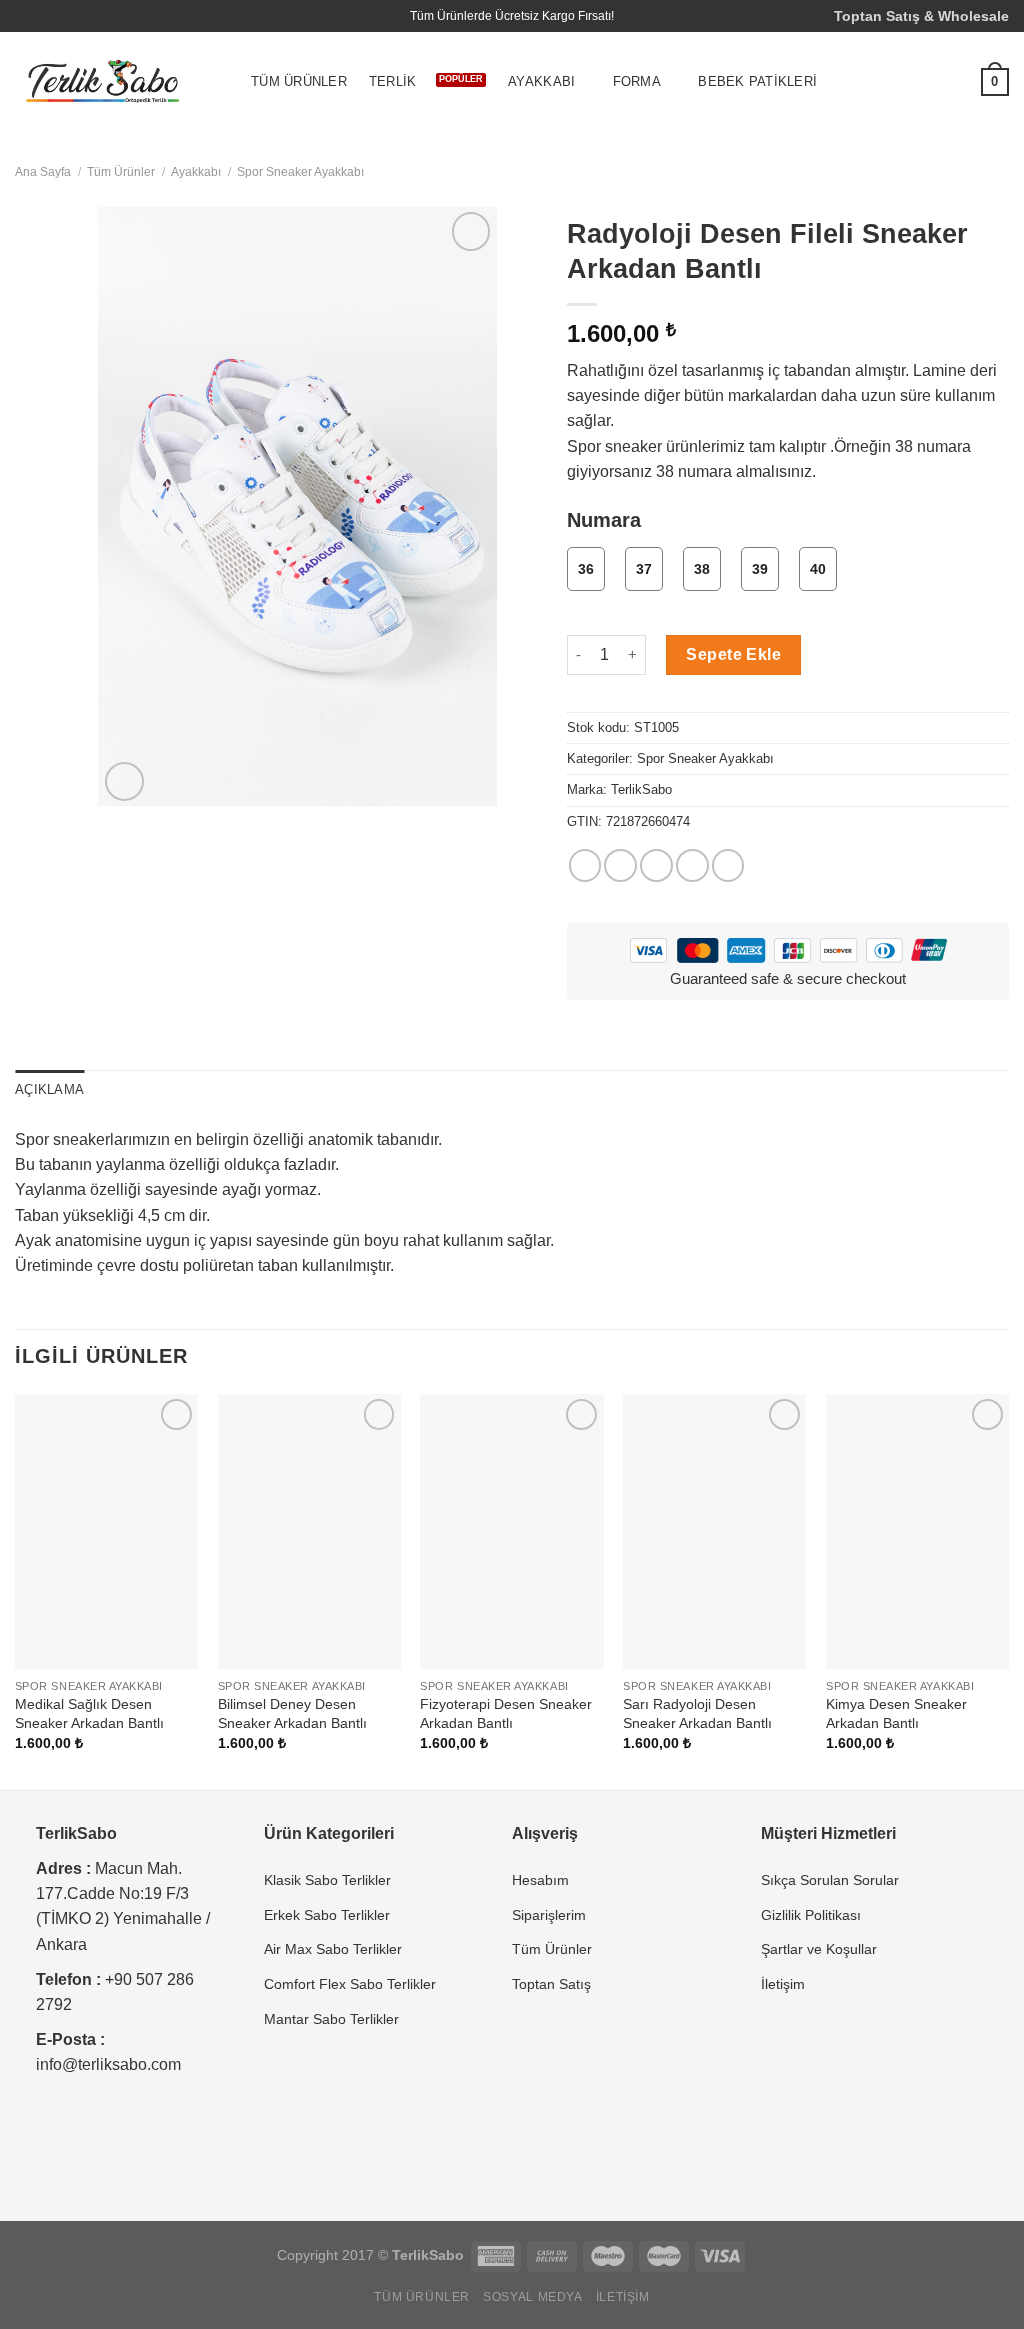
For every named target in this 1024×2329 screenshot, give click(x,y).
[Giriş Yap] (911, 82)
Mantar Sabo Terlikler (331, 2019)
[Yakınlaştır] (124, 781)
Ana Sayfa (43, 172)
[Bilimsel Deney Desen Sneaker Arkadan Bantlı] (309, 1531)
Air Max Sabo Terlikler (333, 1949)
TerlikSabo (641, 790)
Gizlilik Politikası (811, 1915)
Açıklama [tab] (49, 1090)
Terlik (393, 82)
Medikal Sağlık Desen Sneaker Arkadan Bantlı (89, 1713)
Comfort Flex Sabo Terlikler (350, 1984)
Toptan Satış (551, 1984)
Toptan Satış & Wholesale (921, 16)
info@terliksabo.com (108, 2064)
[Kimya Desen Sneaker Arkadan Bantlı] (917, 1531)
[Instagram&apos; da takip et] (44, 16)
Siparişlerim (549, 1915)
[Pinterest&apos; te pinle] (692, 865)
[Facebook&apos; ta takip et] (25, 16)
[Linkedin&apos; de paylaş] (728, 865)
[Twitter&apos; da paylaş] (620, 865)
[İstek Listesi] (951, 82)
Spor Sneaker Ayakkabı (300, 172)
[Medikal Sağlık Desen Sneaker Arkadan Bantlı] (106, 1531)
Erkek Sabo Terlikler (327, 1915)
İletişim (783, 1984)
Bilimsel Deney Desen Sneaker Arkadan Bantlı (292, 1713)
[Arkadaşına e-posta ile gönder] (656, 865)
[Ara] (871, 82)
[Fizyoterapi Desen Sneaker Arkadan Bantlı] (511, 1531)
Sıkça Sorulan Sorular (830, 1880)
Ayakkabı (541, 82)
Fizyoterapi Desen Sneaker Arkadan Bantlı (506, 1713)
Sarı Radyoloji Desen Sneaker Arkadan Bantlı (697, 1713)
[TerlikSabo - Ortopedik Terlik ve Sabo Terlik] (103, 83)
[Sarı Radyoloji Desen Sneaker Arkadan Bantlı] (714, 1531)
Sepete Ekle (733, 654)
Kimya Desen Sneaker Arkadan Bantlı (896, 1713)
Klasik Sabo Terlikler (327, 1880)
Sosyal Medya (532, 2297)
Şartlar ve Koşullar (819, 1949)
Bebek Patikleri (757, 82)
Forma (637, 82)
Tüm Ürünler (299, 82)
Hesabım (540, 1880)
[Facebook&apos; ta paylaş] (585, 865)
